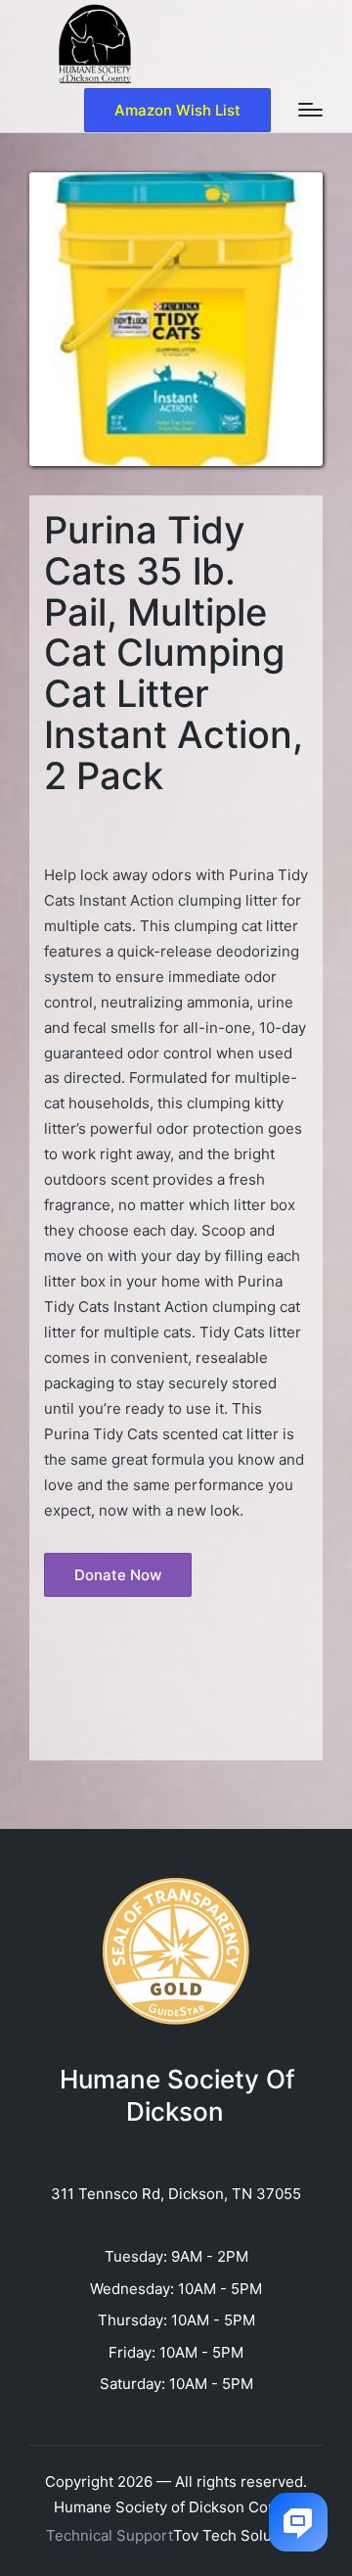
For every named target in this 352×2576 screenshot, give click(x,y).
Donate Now (118, 1575)
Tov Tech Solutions (240, 2535)
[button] (177, 110)
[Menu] (310, 110)
